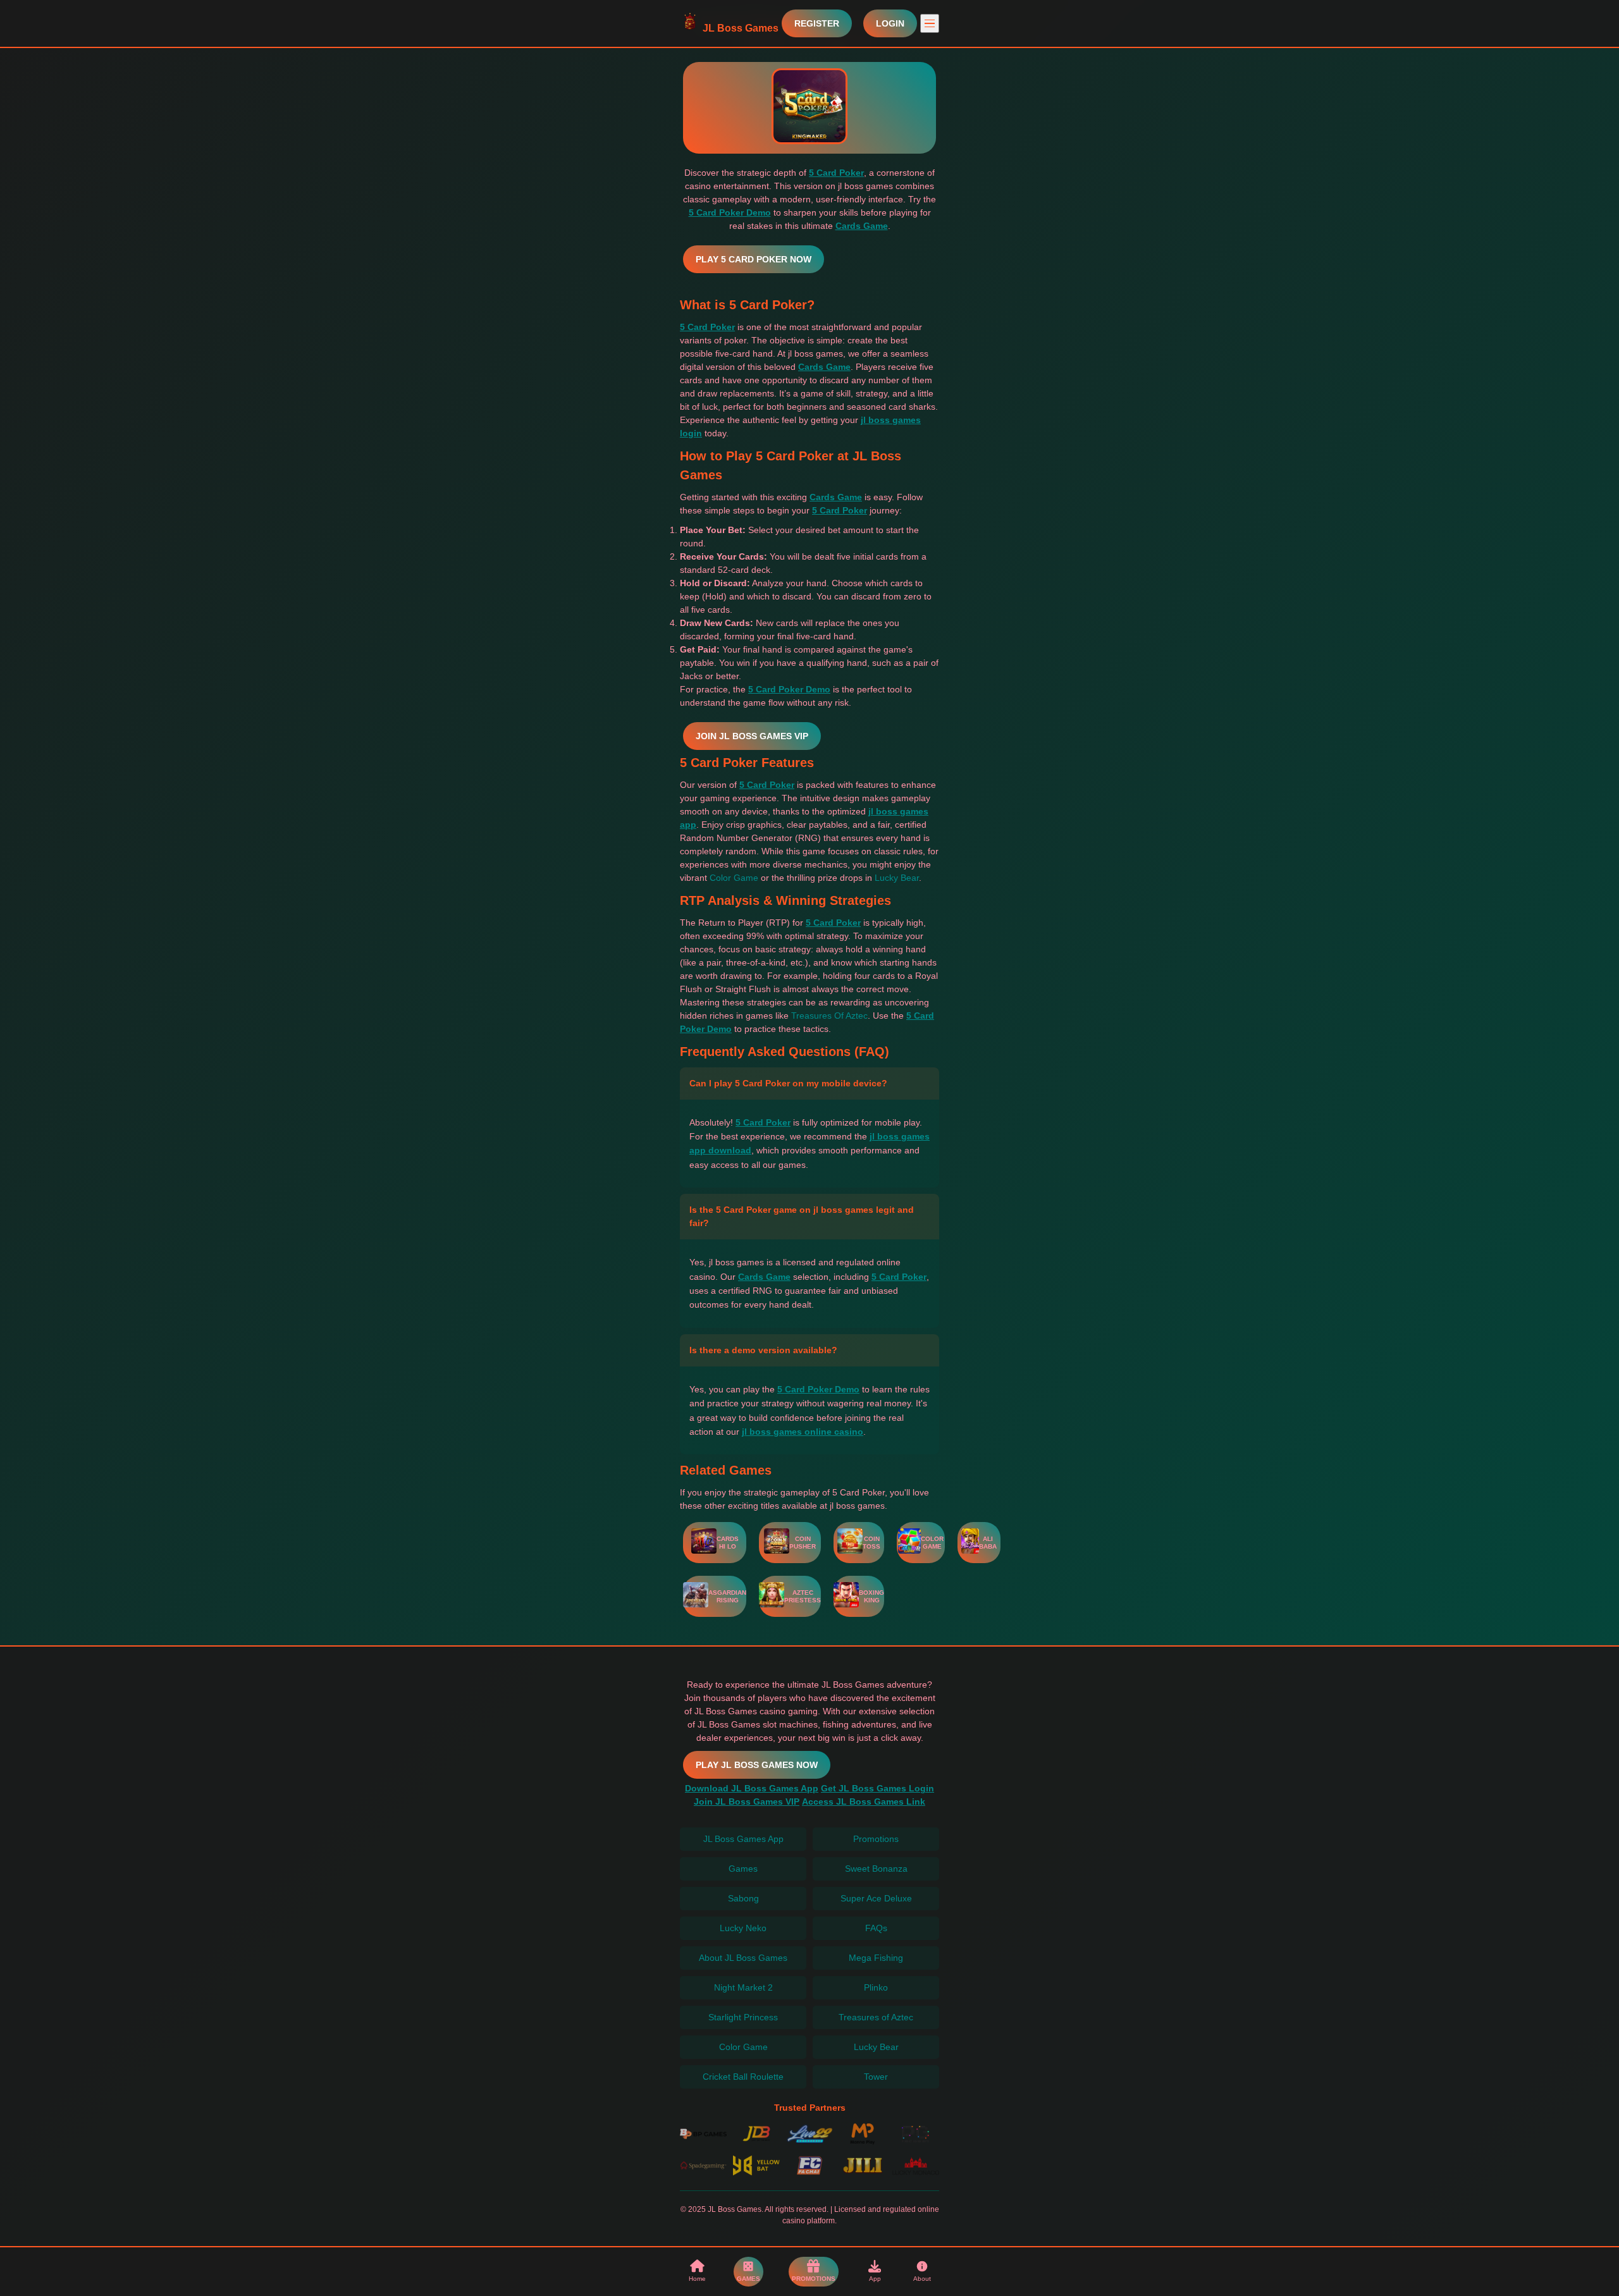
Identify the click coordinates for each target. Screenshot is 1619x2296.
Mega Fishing (876, 1958)
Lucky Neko (743, 1928)
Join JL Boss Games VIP (752, 736)
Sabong (743, 1898)
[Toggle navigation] (930, 23)
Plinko (876, 1987)
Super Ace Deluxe (876, 1898)
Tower (876, 2077)
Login (890, 23)
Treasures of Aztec (876, 2017)
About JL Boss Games (743, 1958)
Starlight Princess (743, 2017)
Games (743, 1869)
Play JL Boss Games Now (757, 1765)
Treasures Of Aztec (829, 1016)
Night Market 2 (743, 1987)
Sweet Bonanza (876, 1869)
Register (817, 23)
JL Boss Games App (743, 1839)
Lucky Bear (897, 878)
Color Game (734, 878)
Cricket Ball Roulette (743, 2077)
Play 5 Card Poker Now (754, 259)
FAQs (876, 1928)
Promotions (876, 1839)
